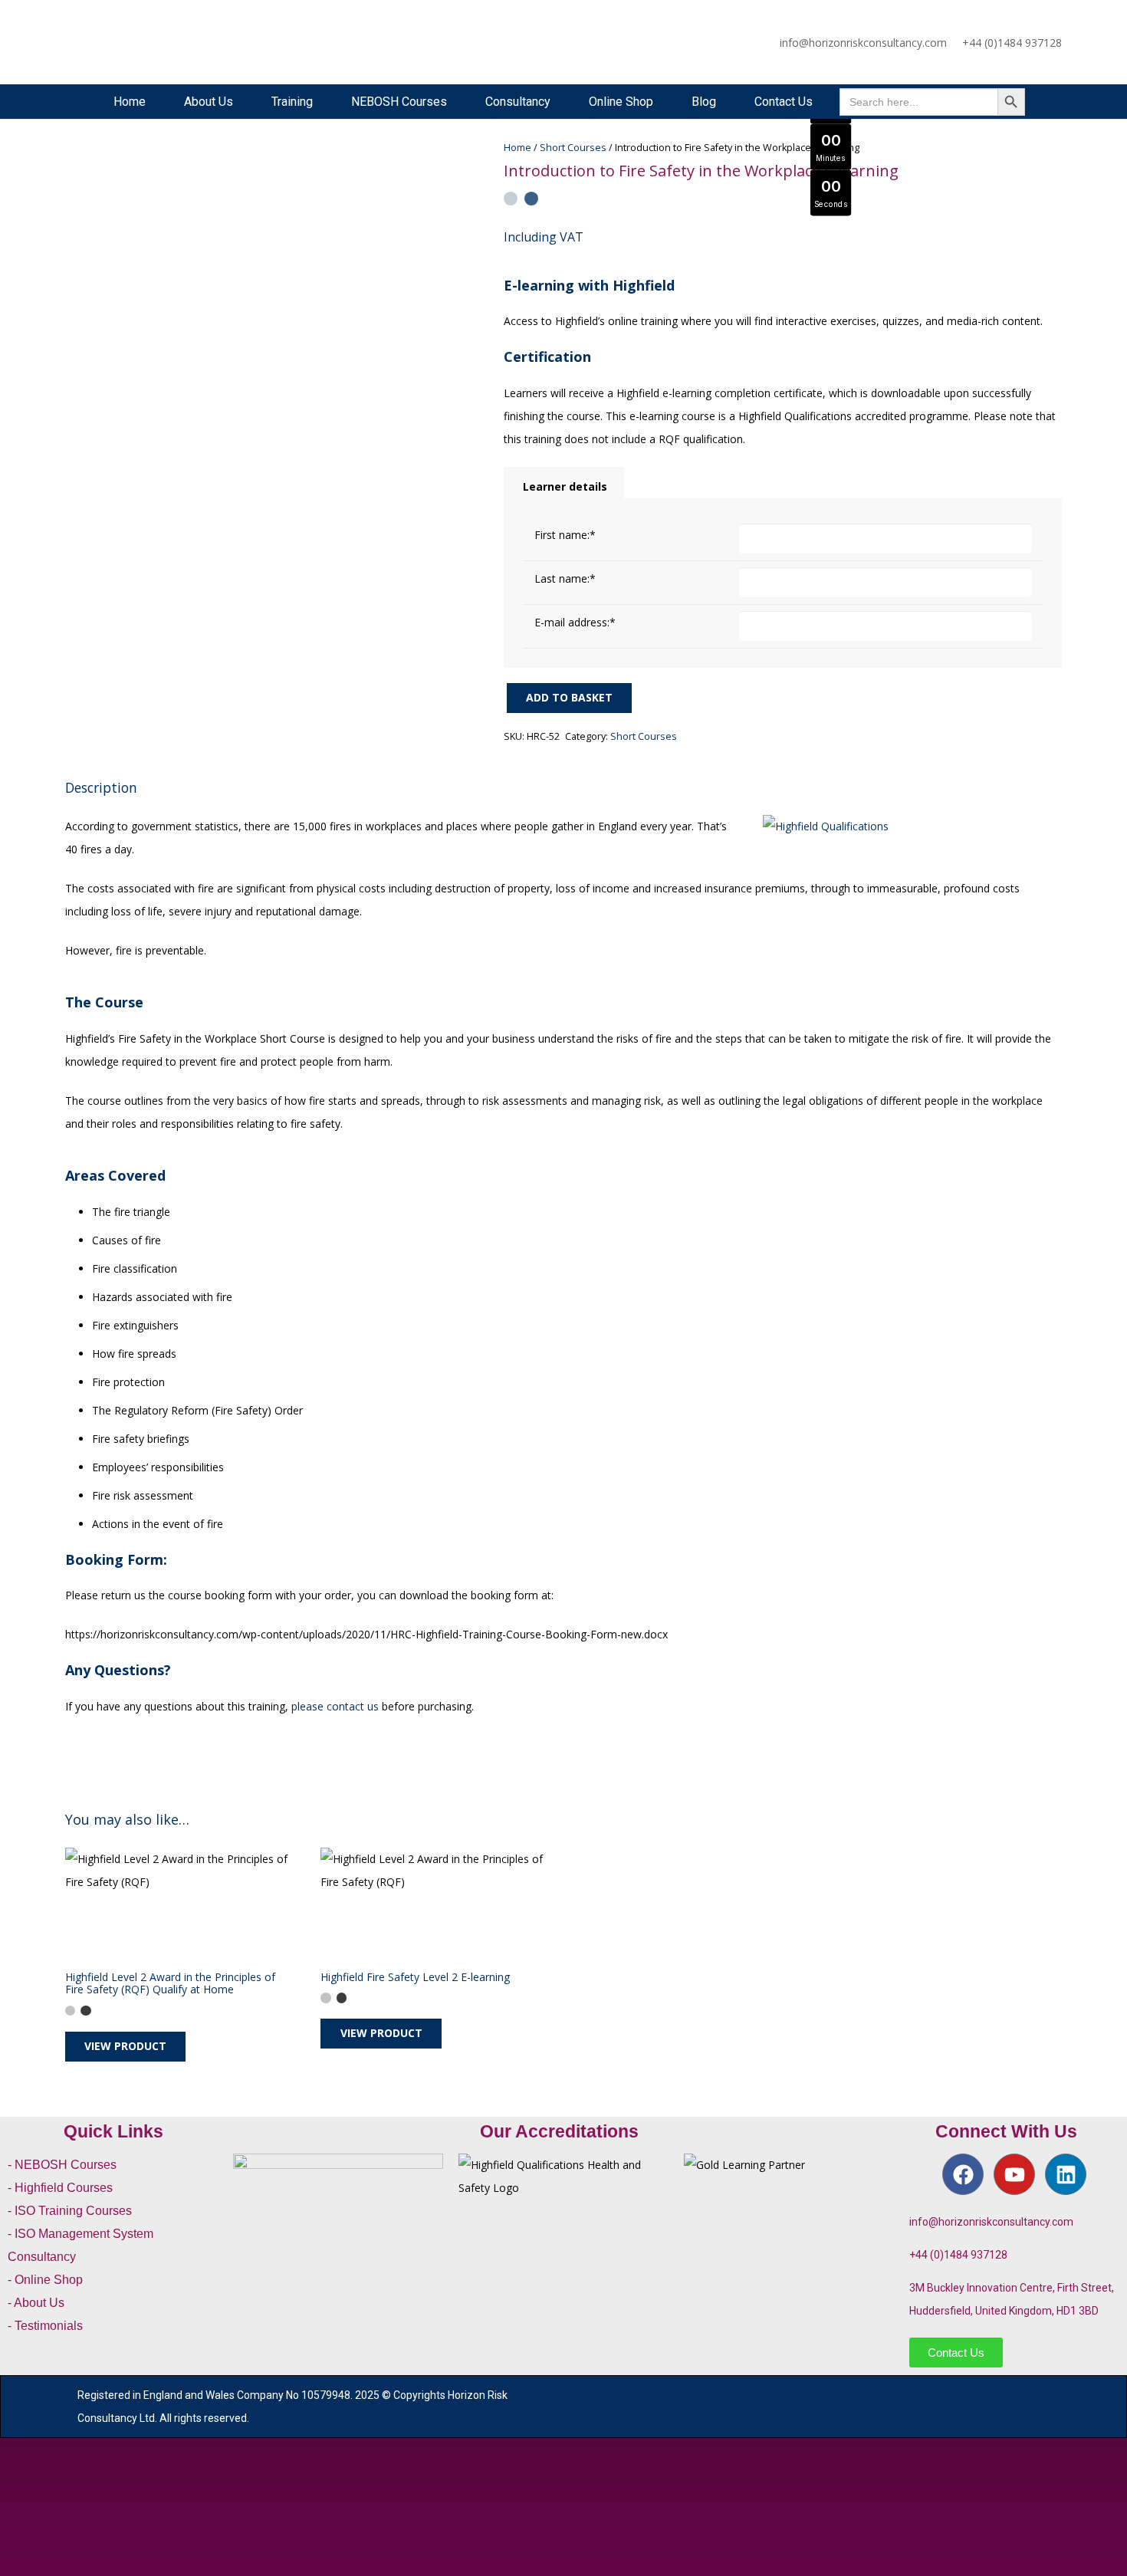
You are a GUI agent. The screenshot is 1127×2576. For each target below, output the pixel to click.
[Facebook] (963, 2174)
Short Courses (573, 148)
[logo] (116, 42)
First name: (565, 535)
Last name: (565, 578)
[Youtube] (1014, 2174)
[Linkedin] (1066, 2174)
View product (125, 2046)
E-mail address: (575, 622)
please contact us (335, 1706)
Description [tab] (101, 787)
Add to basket (569, 697)
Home (517, 148)
